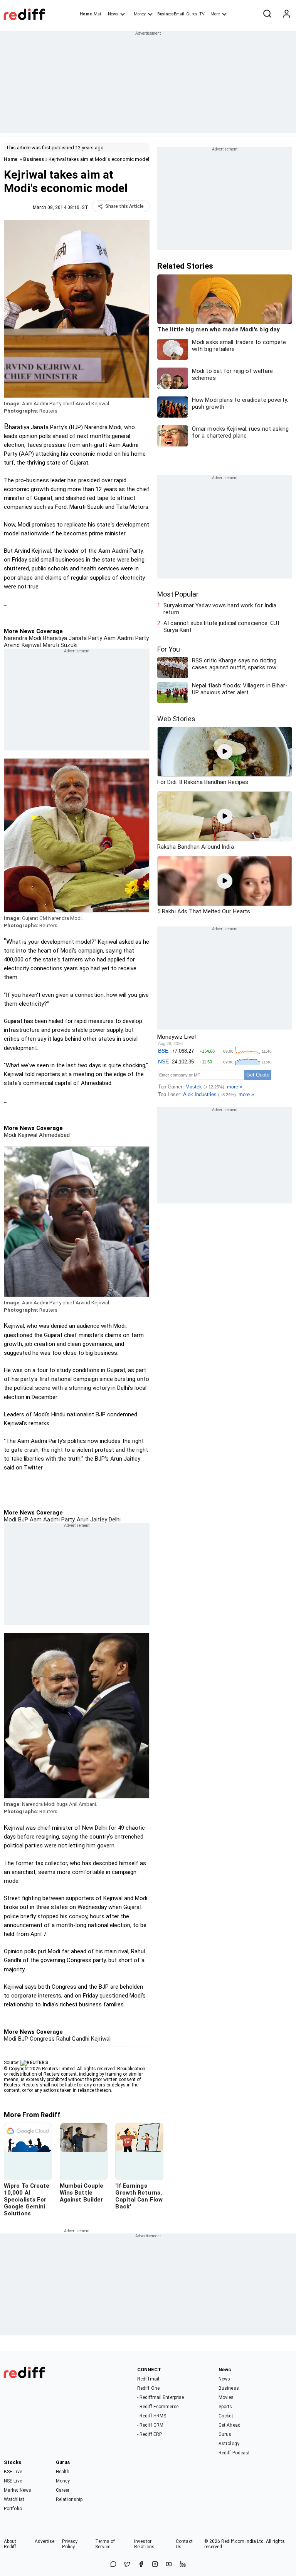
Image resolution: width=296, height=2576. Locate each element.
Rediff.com (233, 2541)
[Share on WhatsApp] (113, 2565)
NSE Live (13, 2481)
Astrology (229, 2444)
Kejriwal (27, 1135)
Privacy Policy (70, 2544)
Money (140, 14)
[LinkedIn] (183, 2565)
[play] (225, 752)
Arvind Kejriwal (23, 645)
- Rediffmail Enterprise (161, 2397)
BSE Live (13, 2472)
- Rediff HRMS (152, 2416)
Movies (226, 2397)
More (215, 14)
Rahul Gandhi (72, 2039)
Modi (10, 1135)
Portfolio (13, 2509)
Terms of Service (105, 2544)
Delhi (114, 1520)
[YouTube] (169, 2565)
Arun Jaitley (91, 1520)
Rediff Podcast (234, 2453)
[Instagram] (155, 2565)
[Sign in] (286, 14)
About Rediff (10, 2544)
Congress (41, 2039)
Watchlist (14, 2499)
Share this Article (124, 206)
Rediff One (148, 2388)
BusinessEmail (171, 14)
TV (202, 14)
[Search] (267, 14)
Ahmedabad (54, 1135)
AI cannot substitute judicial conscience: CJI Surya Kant (221, 627)
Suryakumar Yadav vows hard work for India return (220, 609)
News (113, 14)
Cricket (226, 2416)
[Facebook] (141, 2565)
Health (63, 2472)
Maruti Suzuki (59, 645)
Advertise (45, 2541)
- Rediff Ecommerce (158, 2407)
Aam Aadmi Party (126, 638)
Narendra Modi (23, 638)
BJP (22, 1520)
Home (86, 14)
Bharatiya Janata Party (71, 638)
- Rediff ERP (150, 2434)
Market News (18, 2490)
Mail (98, 14)
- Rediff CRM (150, 2425)
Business (34, 159)
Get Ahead (230, 2425)
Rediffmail (148, 2379)
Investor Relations (144, 2544)
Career (63, 2490)
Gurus (192, 14)
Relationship (69, 2499)
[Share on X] (127, 2565)
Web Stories (176, 719)
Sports (225, 2407)
